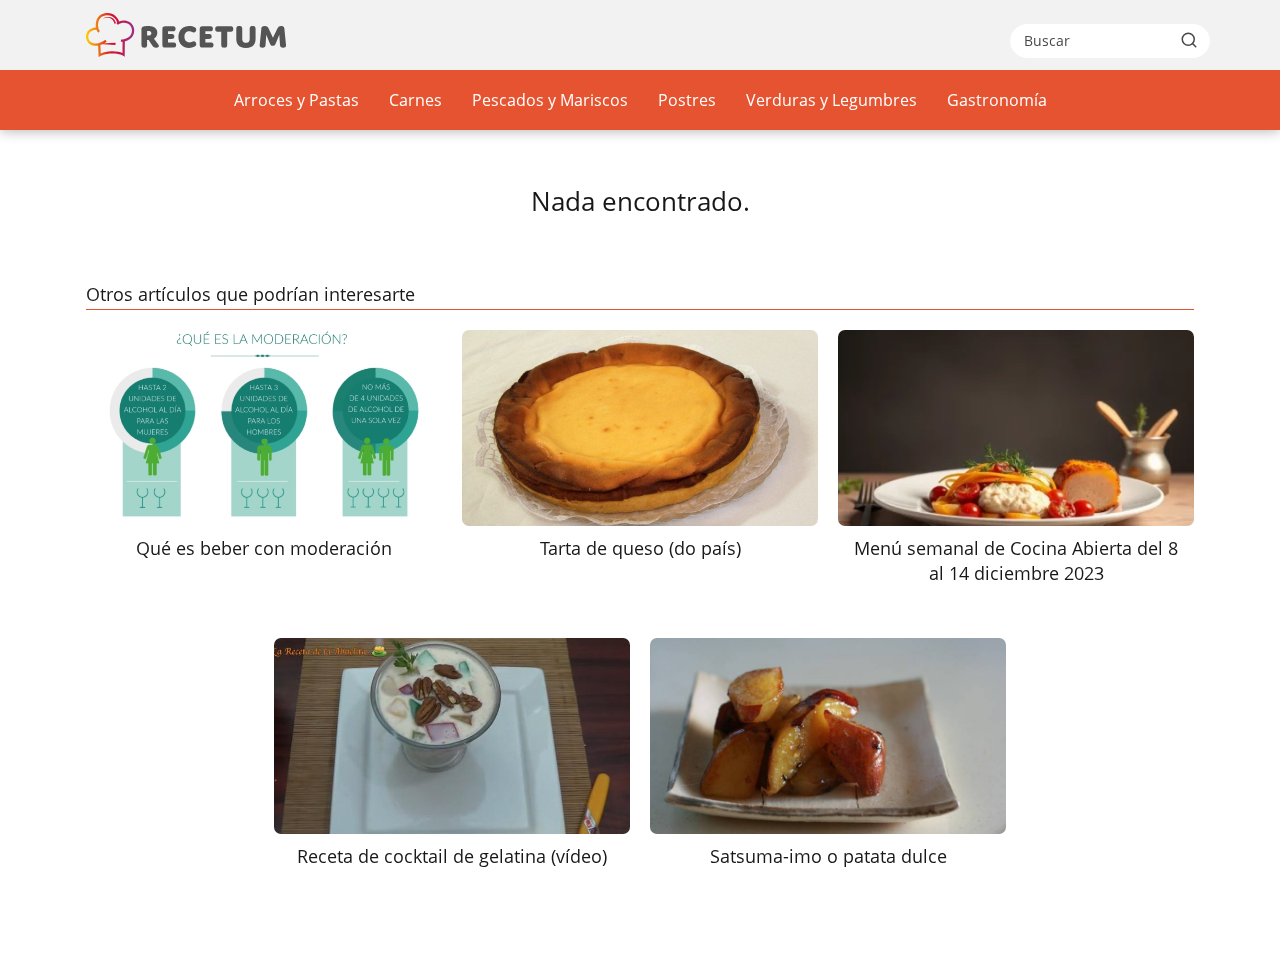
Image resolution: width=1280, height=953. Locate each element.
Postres (687, 100)
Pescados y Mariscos (550, 100)
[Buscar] (1189, 40)
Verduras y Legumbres (831, 100)
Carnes (415, 100)
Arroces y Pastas (296, 100)
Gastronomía (997, 100)
